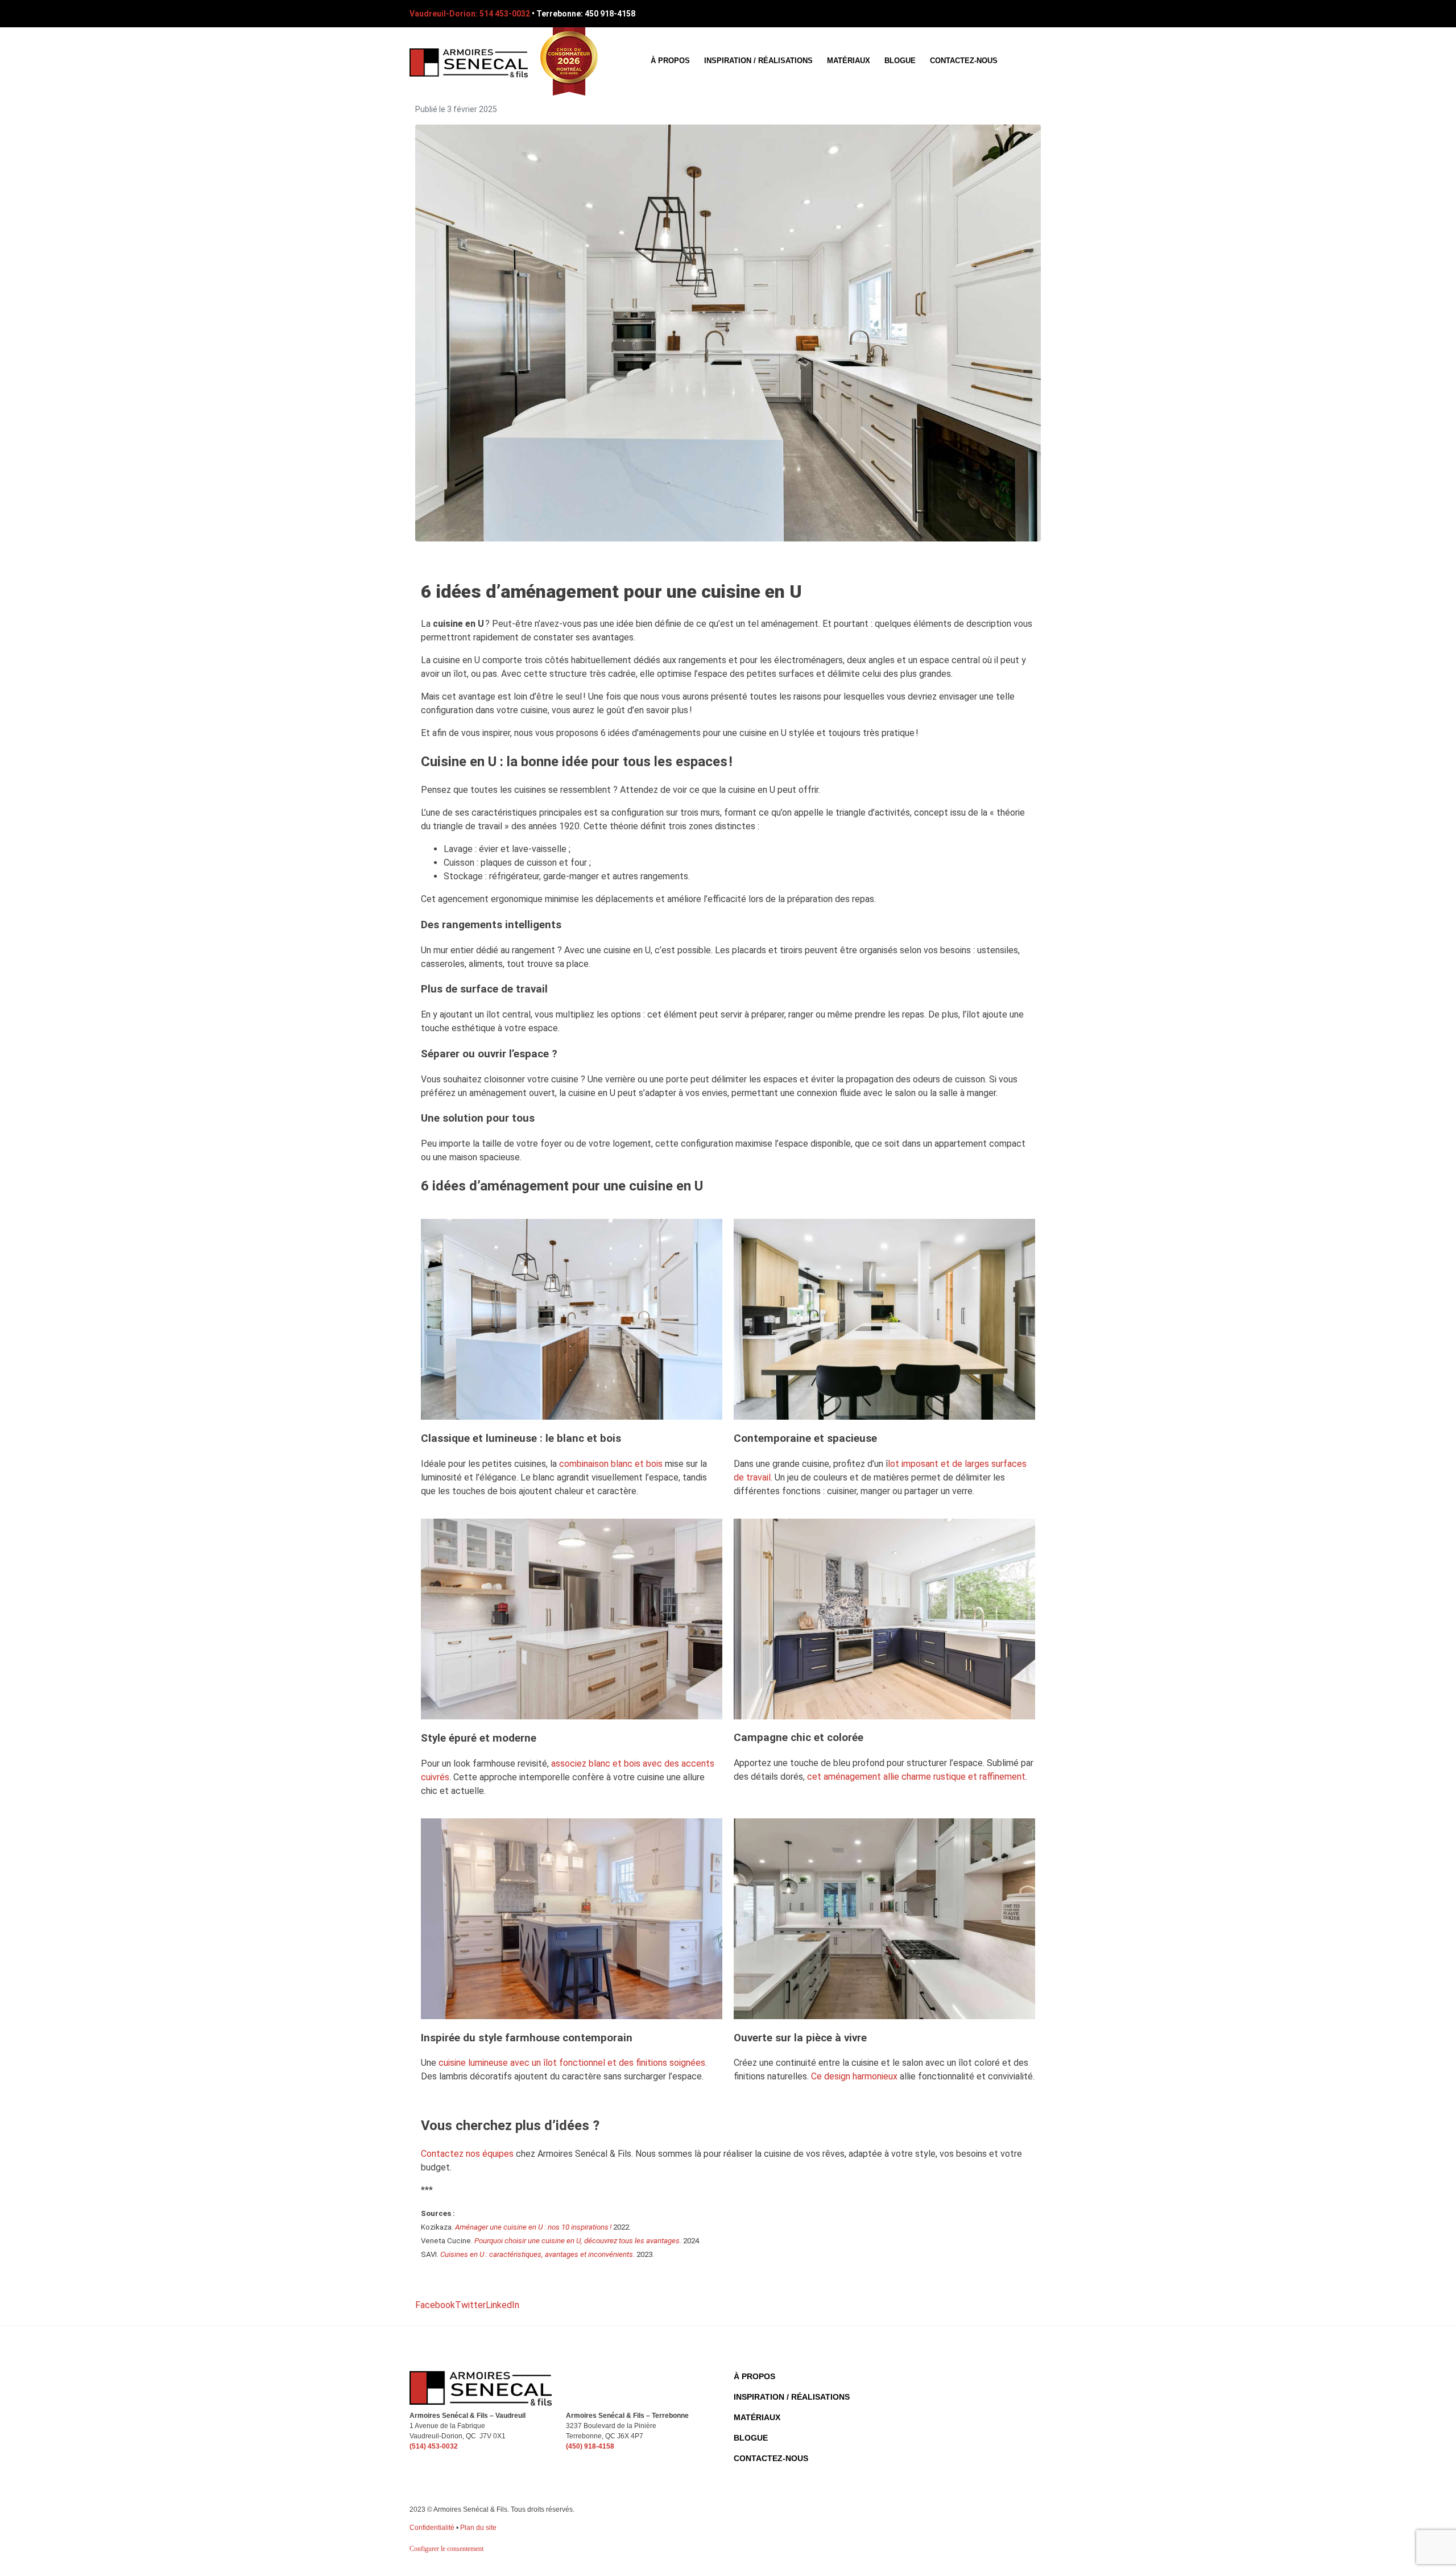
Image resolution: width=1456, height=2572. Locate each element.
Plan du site (478, 2528)
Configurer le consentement (446, 2549)
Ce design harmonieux (854, 2076)
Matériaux (849, 61)
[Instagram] (1039, 14)
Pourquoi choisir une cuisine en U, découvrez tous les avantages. (578, 2241)
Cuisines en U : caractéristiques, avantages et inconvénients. (537, 2254)
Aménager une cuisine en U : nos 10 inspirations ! (533, 2227)
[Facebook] (996, 14)
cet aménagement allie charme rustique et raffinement (916, 1777)
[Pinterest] (1017, 14)
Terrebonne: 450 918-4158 (586, 14)
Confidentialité (432, 2528)
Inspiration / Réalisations (758, 61)
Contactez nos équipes (467, 2154)
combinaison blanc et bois (611, 1464)
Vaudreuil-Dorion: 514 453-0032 (470, 14)
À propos (670, 61)
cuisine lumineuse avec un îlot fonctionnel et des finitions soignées (572, 2063)
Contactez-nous (964, 61)
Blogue (900, 61)
